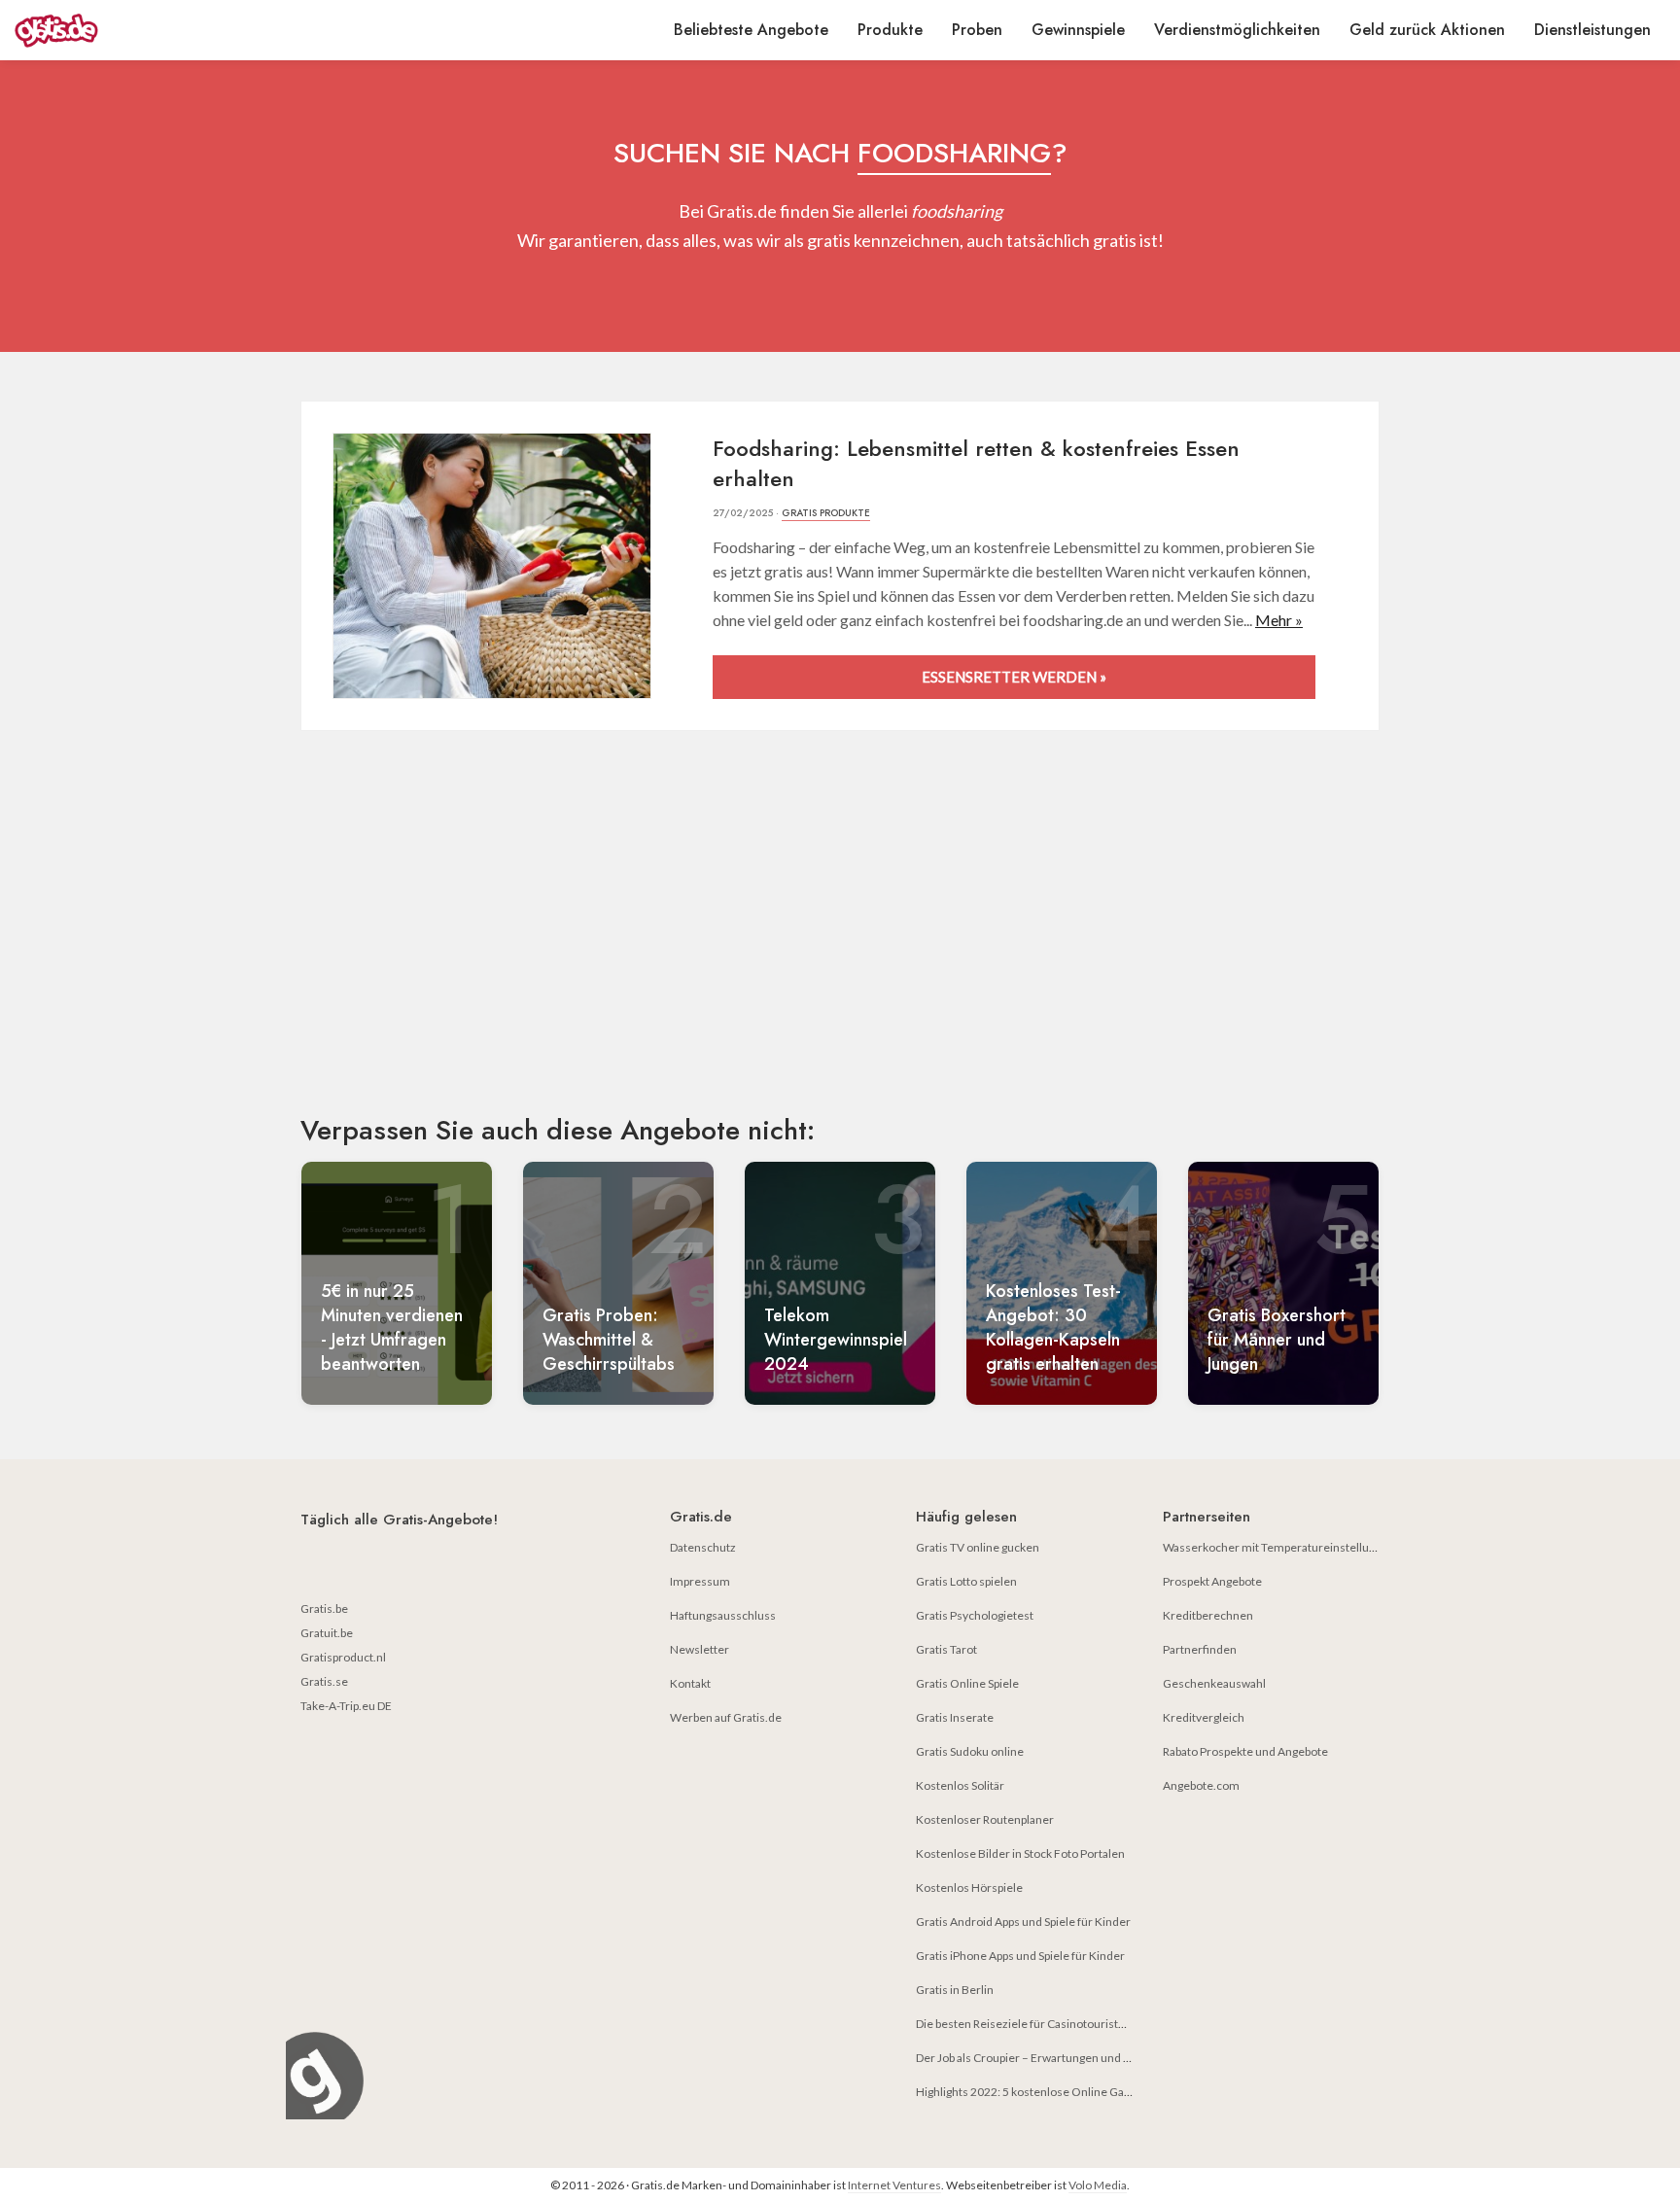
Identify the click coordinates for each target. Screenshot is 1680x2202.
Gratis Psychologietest (975, 1615)
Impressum (700, 1581)
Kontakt (690, 1683)
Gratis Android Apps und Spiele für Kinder (1023, 1922)
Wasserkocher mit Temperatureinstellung (1272, 1547)
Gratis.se (324, 1681)
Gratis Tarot (946, 1649)
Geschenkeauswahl (1214, 1683)
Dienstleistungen (1592, 30)
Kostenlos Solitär (960, 1785)
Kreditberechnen (1208, 1615)
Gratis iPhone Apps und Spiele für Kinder (1020, 1956)
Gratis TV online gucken (978, 1547)
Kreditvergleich (1204, 1717)
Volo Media (1098, 2185)
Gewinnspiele (1078, 30)
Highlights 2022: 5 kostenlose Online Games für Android (1063, 2092)
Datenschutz (703, 1547)
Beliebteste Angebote (751, 30)
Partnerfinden (1200, 1649)
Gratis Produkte (826, 513)
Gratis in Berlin (955, 1990)
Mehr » (1279, 620)
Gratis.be (324, 1608)
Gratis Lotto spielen (966, 1581)
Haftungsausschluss (723, 1615)
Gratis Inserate (955, 1717)
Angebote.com (1201, 1785)
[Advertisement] (840, 939)
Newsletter (700, 1649)
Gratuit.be (327, 1633)
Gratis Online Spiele (967, 1683)
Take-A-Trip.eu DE (346, 1706)
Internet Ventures (894, 2185)
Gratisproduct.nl (343, 1657)
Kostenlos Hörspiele (969, 1887)
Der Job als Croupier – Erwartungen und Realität (1039, 2058)
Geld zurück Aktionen (1427, 30)
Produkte (890, 30)
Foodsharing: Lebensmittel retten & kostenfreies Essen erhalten (976, 463)
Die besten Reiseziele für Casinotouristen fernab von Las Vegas (1079, 2024)
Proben (977, 30)
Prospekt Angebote (1212, 1581)
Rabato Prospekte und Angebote (1245, 1751)
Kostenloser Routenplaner (985, 1819)
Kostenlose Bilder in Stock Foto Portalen (1020, 1853)
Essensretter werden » (1014, 677)
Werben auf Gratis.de (726, 1717)
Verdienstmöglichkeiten (1237, 30)
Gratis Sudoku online (970, 1751)
